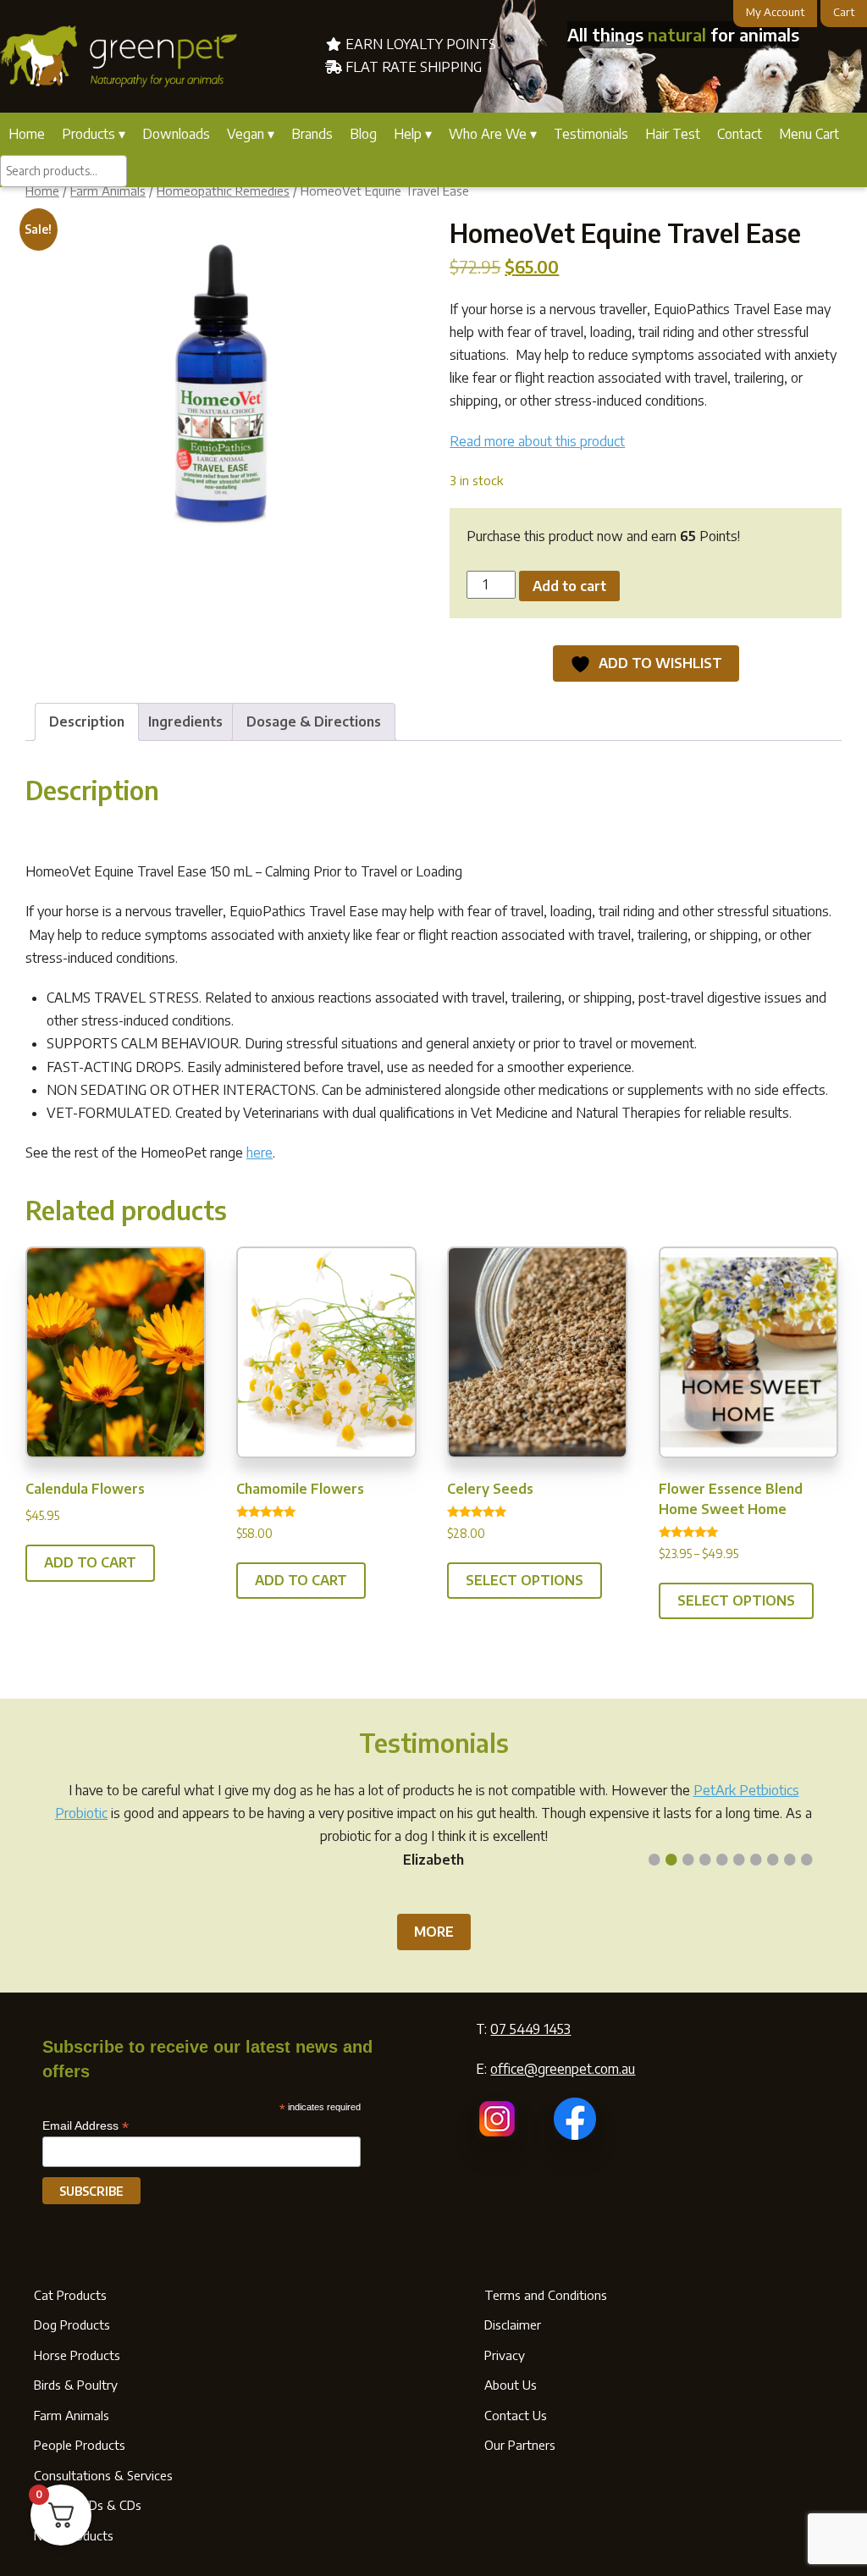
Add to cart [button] (90, 1562)
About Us (511, 2385)
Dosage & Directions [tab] (314, 721)
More (434, 1932)
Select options (525, 1580)
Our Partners (520, 2445)
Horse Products (77, 2355)
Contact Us (516, 2415)
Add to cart (569, 586)
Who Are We (488, 134)
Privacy (505, 2355)
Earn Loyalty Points (419, 44)
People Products (80, 2445)
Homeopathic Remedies (223, 191)
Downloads (176, 134)
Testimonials (591, 134)
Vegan (246, 134)
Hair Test (673, 134)
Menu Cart (809, 134)
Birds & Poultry (76, 2385)
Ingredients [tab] (185, 721)
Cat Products (70, 2295)
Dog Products (72, 2324)
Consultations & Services (103, 2475)
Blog (363, 134)
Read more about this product (537, 441)
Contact (740, 134)
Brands (312, 134)
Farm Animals (108, 191)
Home (27, 134)
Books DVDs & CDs (88, 2505)
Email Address (86, 2126)
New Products (74, 2535)
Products (88, 134)
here (260, 1153)
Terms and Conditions (546, 2295)
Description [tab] (87, 721)
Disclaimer (513, 2324)
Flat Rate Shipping (412, 67)
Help (408, 134)
